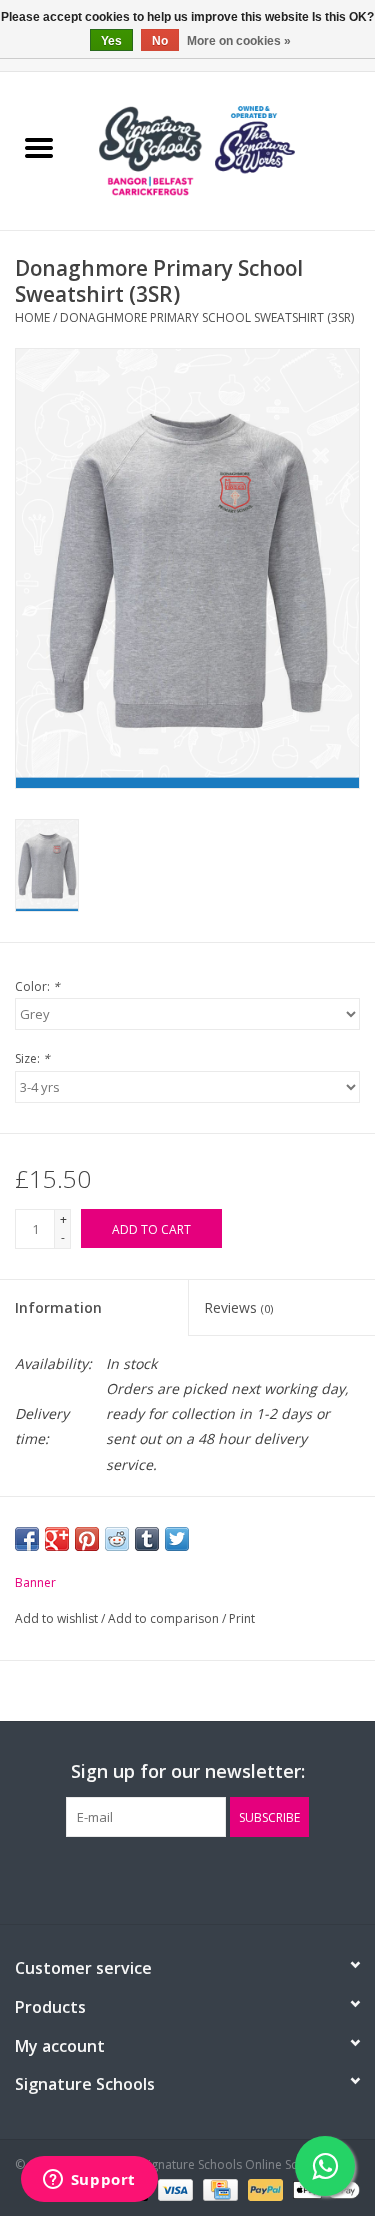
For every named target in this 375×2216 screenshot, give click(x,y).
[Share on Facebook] (27, 1539)
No (160, 41)
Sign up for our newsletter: (188, 1771)
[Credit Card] (218, 2188)
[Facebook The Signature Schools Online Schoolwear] (152, 1878)
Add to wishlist (58, 1618)
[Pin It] (87, 1539)
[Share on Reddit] (117, 1539)
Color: (37, 986)
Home (32, 317)
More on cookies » (239, 41)
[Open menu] (39, 147)
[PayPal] (263, 2188)
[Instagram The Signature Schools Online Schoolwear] (224, 1878)
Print (242, 1618)
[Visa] (173, 2188)
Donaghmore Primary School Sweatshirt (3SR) (207, 317)
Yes (111, 41)
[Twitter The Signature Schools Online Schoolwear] (188, 1878)
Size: (32, 1058)
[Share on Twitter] (177, 1539)
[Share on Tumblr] (147, 1539)
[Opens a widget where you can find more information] (89, 2181)
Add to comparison (165, 1618)
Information (58, 1307)
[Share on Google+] (57, 1539)
